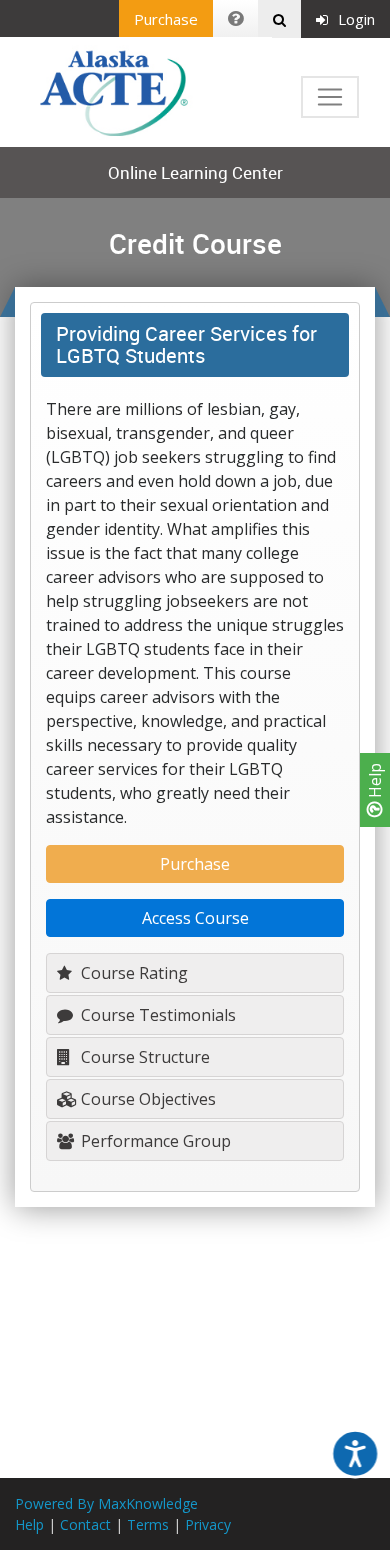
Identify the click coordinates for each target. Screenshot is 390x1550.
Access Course (195, 918)
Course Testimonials (156, 1015)
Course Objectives (146, 1099)
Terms (148, 1524)
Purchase (166, 19)
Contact (85, 1524)
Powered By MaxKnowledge (106, 1503)
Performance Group (154, 1141)
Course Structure (143, 1057)
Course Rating (132, 973)
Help (375, 782)
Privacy (208, 1524)
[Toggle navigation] (330, 97)
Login (356, 19)
